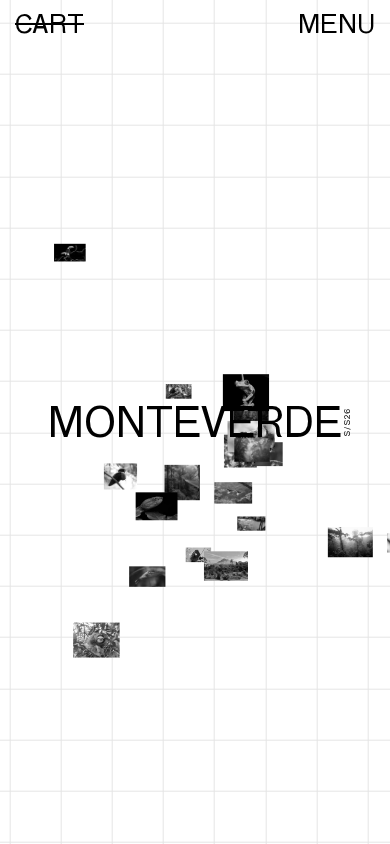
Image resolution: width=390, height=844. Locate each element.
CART (49, 24)
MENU (336, 24)
